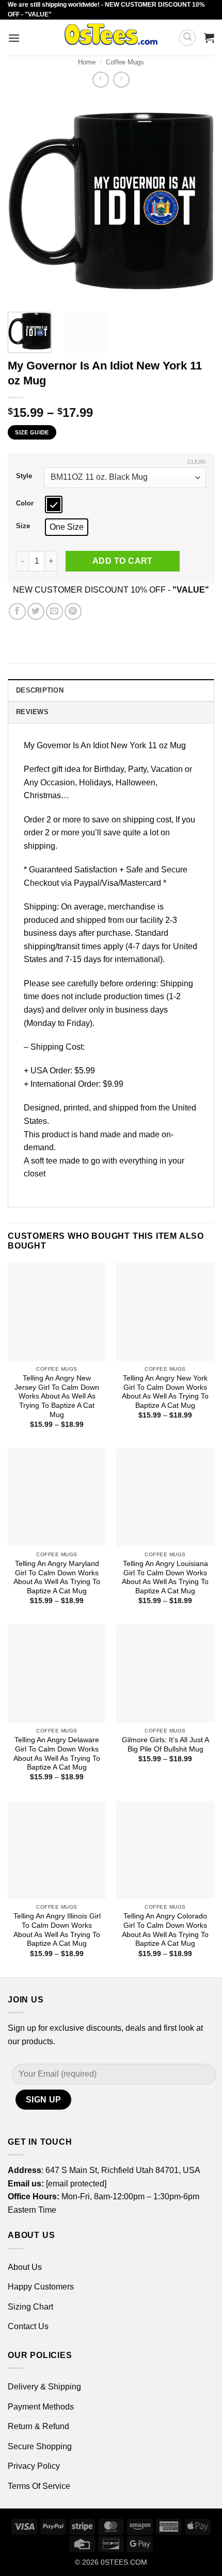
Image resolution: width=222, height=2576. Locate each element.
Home (87, 62)
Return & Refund (38, 2426)
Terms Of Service (39, 2486)
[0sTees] (111, 38)
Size (23, 526)
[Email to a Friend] (54, 611)
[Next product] (100, 80)
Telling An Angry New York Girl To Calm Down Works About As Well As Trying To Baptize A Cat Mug (165, 1392)
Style (24, 476)
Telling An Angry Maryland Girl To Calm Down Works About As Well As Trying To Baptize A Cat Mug (57, 1577)
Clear (197, 462)
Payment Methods (41, 2407)
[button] (14, 38)
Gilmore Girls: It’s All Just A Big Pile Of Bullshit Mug (165, 1745)
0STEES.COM (124, 2562)
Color (25, 503)
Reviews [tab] (32, 712)
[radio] (54, 504)
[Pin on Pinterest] (73, 611)
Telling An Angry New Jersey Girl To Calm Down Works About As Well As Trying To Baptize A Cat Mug (57, 1396)
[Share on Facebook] (17, 611)
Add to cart (123, 561)
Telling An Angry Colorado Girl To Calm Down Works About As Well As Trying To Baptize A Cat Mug (165, 1930)
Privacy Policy (34, 2466)
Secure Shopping (40, 2446)
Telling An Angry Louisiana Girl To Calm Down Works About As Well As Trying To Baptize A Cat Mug (165, 1577)
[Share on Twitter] (36, 611)
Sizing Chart (30, 2307)
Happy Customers (41, 2287)
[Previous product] (121, 80)
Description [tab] (40, 690)
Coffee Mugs (125, 62)
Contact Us (28, 2326)
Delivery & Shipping (44, 2387)
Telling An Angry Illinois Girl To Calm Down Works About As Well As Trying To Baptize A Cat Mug (57, 1930)
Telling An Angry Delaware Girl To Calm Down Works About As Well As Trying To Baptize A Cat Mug (57, 1754)
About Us (25, 2267)
